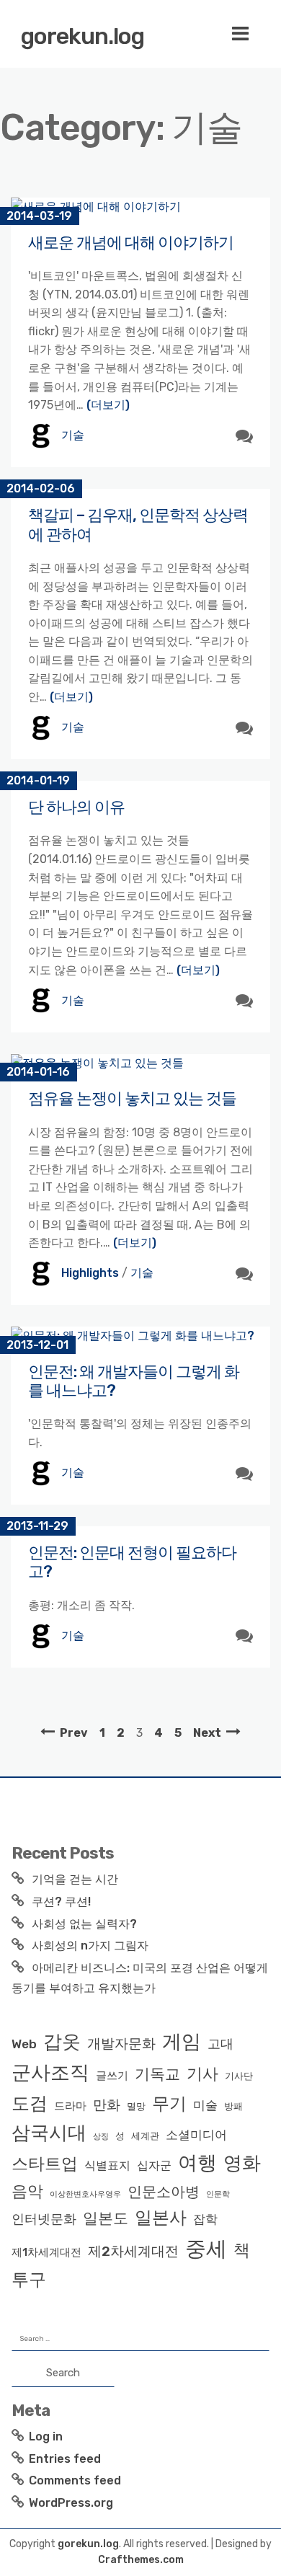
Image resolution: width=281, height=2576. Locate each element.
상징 (101, 2137)
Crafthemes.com (141, 2560)
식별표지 (107, 2165)
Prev (74, 1733)
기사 (202, 2074)
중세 (206, 2249)
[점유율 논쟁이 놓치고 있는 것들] (140, 1063)
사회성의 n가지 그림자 (90, 1946)
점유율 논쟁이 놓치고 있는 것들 (132, 1098)
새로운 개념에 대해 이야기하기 (131, 243)
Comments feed (75, 2480)
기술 (73, 435)
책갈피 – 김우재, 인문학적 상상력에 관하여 (138, 525)
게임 (182, 2041)
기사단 (239, 2076)
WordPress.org (71, 2503)
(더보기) (108, 405)
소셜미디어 (196, 2135)
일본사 (161, 2217)
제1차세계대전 (46, 2252)
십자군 (154, 2165)
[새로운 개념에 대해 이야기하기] (140, 207)
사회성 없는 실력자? (84, 1924)
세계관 (145, 2136)
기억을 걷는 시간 (75, 1879)
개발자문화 (121, 2044)
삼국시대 (49, 2133)
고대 (220, 2044)
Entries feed (65, 2459)
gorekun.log (82, 36)
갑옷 (62, 2042)
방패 (233, 2106)
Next (207, 1733)
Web (24, 2044)
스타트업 (45, 2164)
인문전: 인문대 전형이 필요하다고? (132, 1562)
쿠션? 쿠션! (61, 1902)
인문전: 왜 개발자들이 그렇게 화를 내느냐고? (134, 1381)
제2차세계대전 (133, 2251)
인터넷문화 (44, 2219)
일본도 (106, 2218)
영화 (242, 2163)
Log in (46, 2436)
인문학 (218, 2194)
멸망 (136, 2106)
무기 (169, 2103)
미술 (205, 2105)
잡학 (205, 2219)
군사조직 (50, 2073)
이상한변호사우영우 (85, 2194)
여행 (197, 2163)
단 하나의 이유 (76, 807)
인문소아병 (164, 2192)
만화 (107, 2105)
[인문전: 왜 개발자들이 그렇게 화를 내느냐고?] (140, 1336)
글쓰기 (112, 2076)
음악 (27, 2191)
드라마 (70, 2106)
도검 (30, 2103)
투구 (29, 2280)
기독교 (157, 2074)
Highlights (90, 1273)
